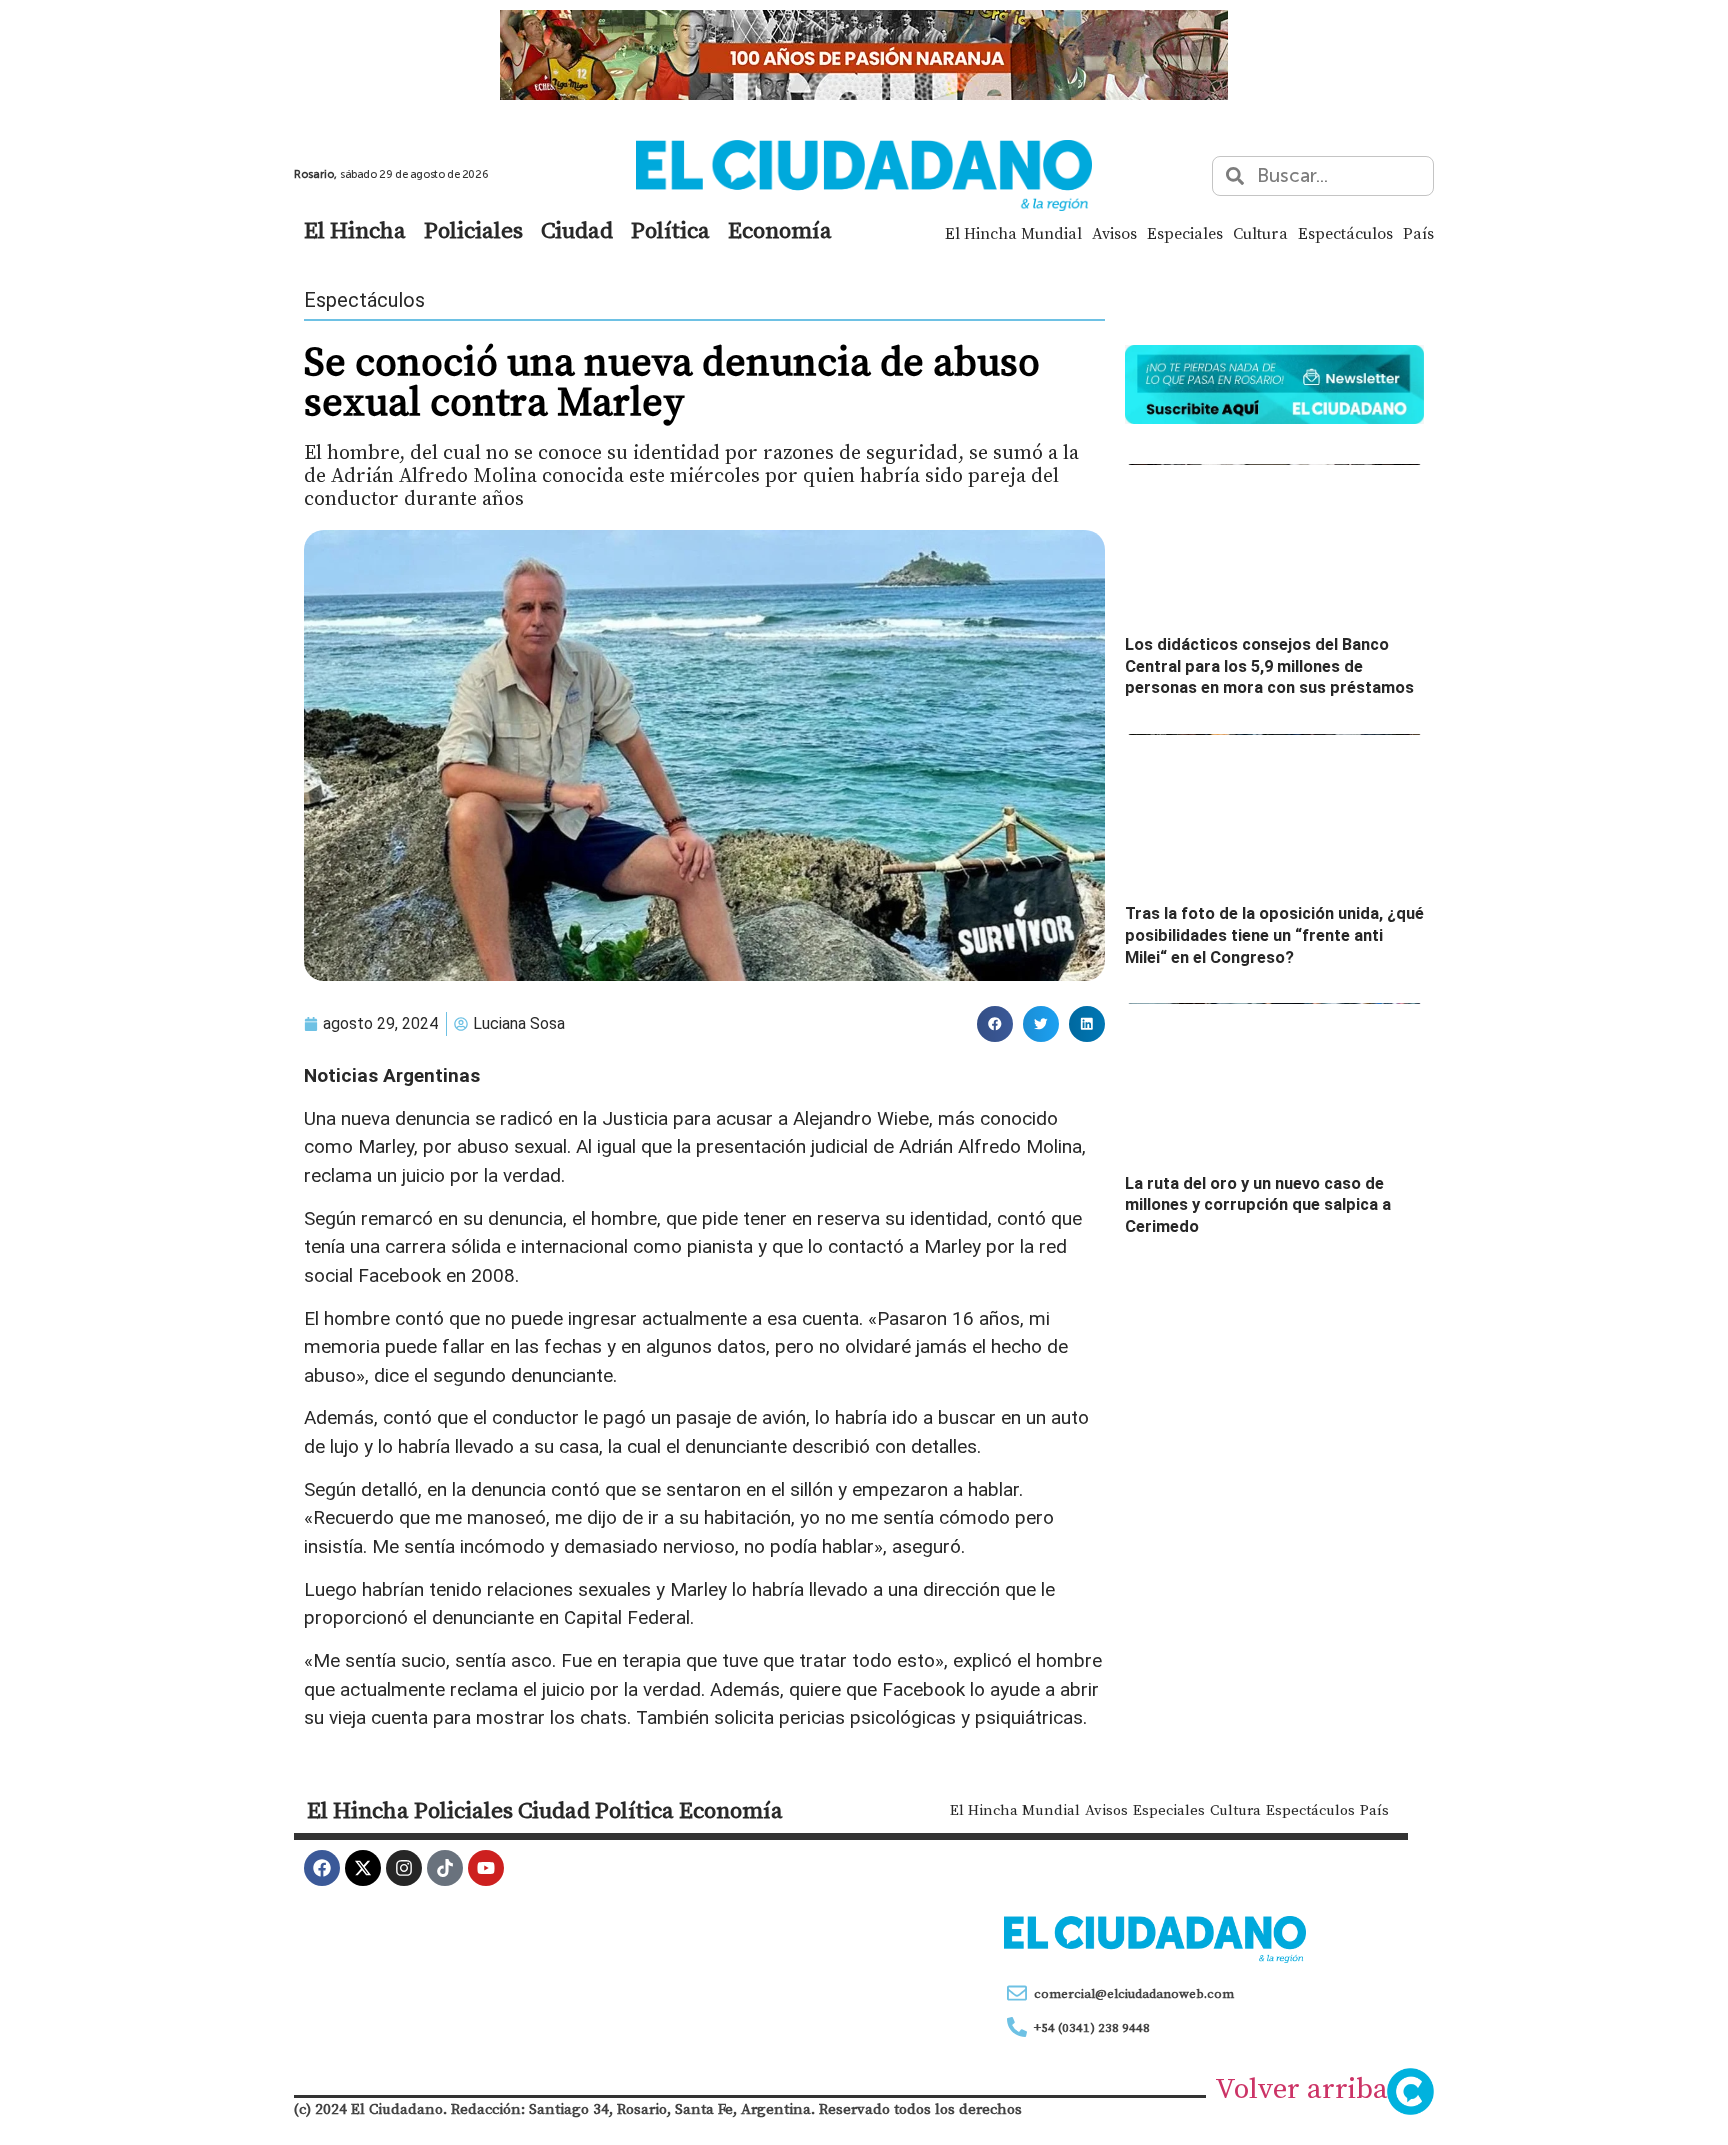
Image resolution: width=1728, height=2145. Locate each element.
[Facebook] (322, 1868)
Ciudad (577, 230)
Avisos (1114, 233)
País (1418, 233)
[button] (995, 1024)
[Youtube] (486, 1868)
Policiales (473, 230)
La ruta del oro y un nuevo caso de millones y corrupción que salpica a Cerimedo (1258, 1205)
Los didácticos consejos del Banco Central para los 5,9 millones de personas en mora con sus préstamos (1269, 666)
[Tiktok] (445, 1868)
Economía (780, 230)
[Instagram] (404, 1868)
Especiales (1185, 233)
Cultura (1260, 233)
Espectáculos (1345, 233)
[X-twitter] (363, 1868)
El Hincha (355, 230)
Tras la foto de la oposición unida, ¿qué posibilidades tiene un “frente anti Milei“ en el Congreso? (1274, 935)
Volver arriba (1301, 2088)
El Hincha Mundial (1013, 233)
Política (670, 230)
